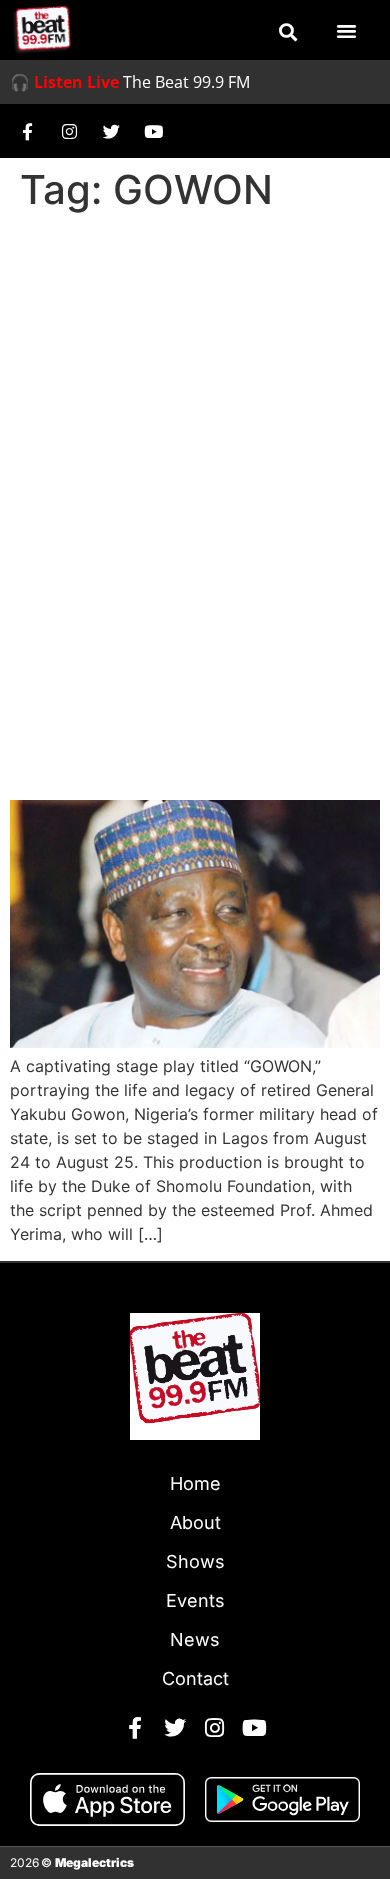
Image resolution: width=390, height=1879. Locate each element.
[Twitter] (111, 131)
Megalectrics (94, 1862)
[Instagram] (69, 131)
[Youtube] (153, 131)
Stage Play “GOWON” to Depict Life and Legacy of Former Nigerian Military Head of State (191, 706)
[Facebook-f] (27, 131)
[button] (288, 32)
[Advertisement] (195, 425)
